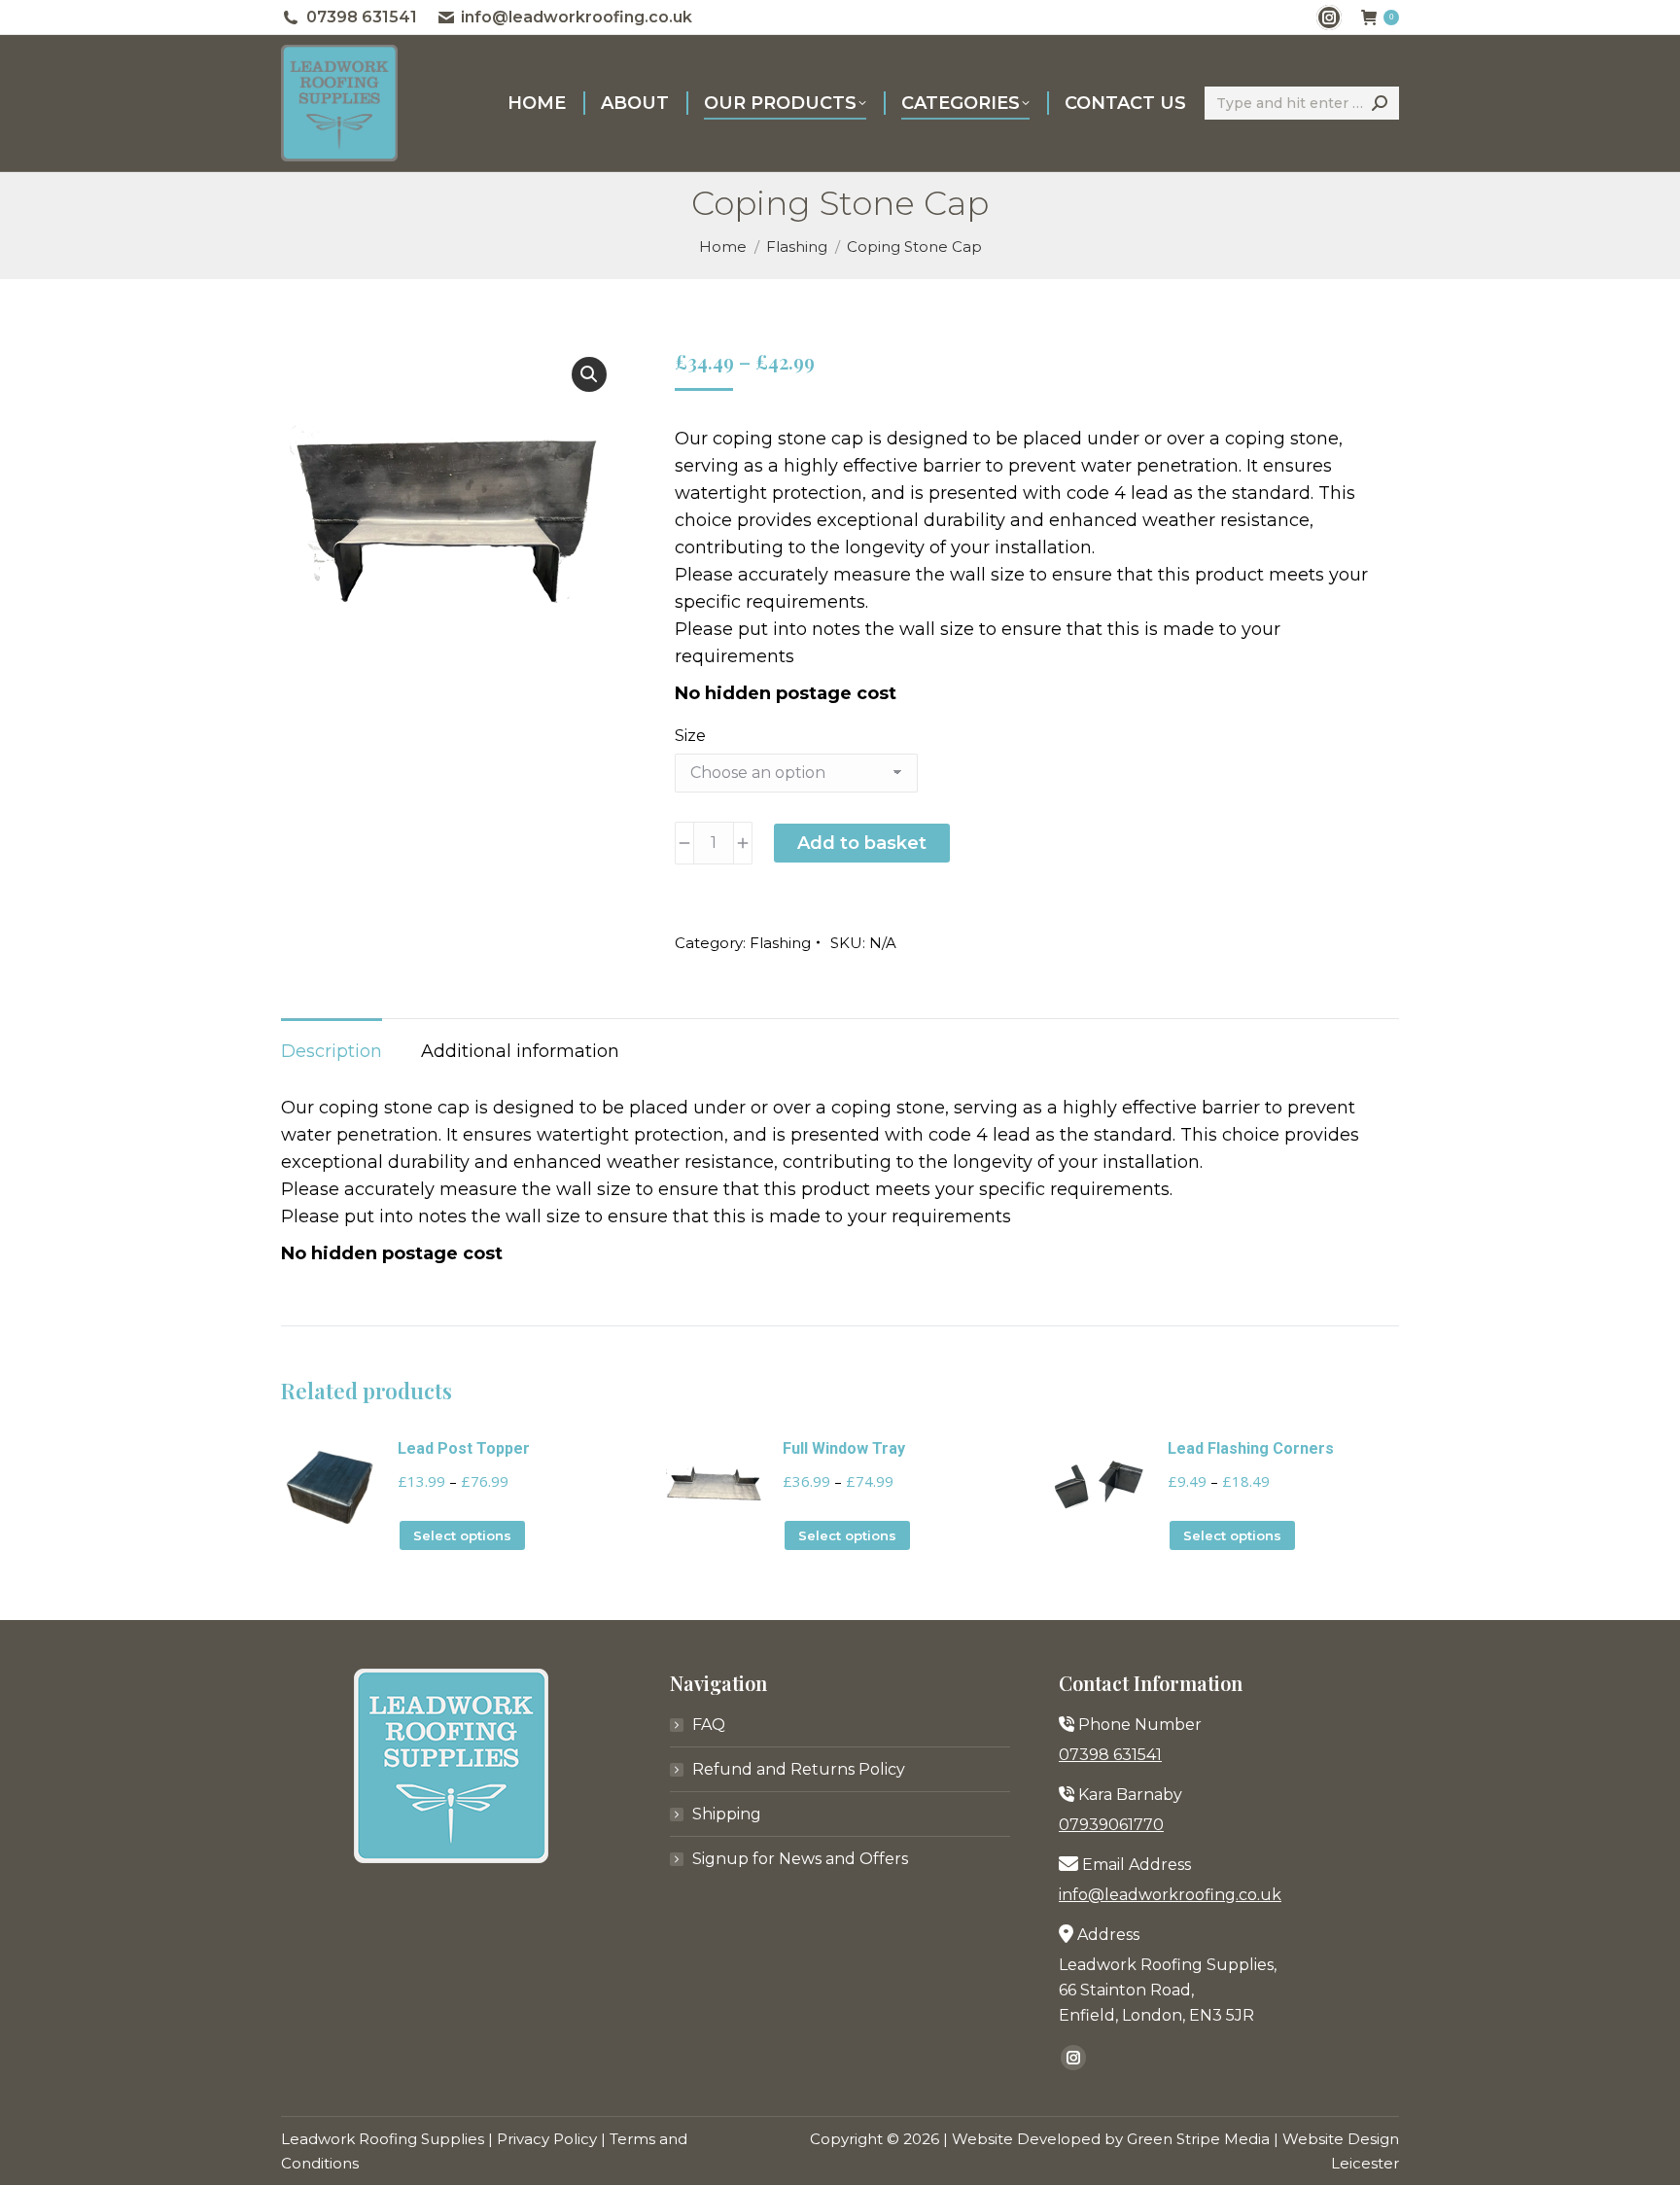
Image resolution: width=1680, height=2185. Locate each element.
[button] (589, 374)
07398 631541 (362, 17)
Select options (462, 1535)
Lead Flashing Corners (1251, 1448)
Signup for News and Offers (800, 1859)
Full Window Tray (844, 1448)
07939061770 (1111, 1825)
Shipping (727, 1814)
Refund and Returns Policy (799, 1769)
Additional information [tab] (520, 1051)
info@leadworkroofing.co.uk (577, 17)
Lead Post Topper (464, 1448)
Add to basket (862, 843)
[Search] (1380, 103)
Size (690, 736)
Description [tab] (332, 1051)
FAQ (709, 1725)
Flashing (780, 943)
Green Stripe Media (1198, 2139)
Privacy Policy (547, 2139)
